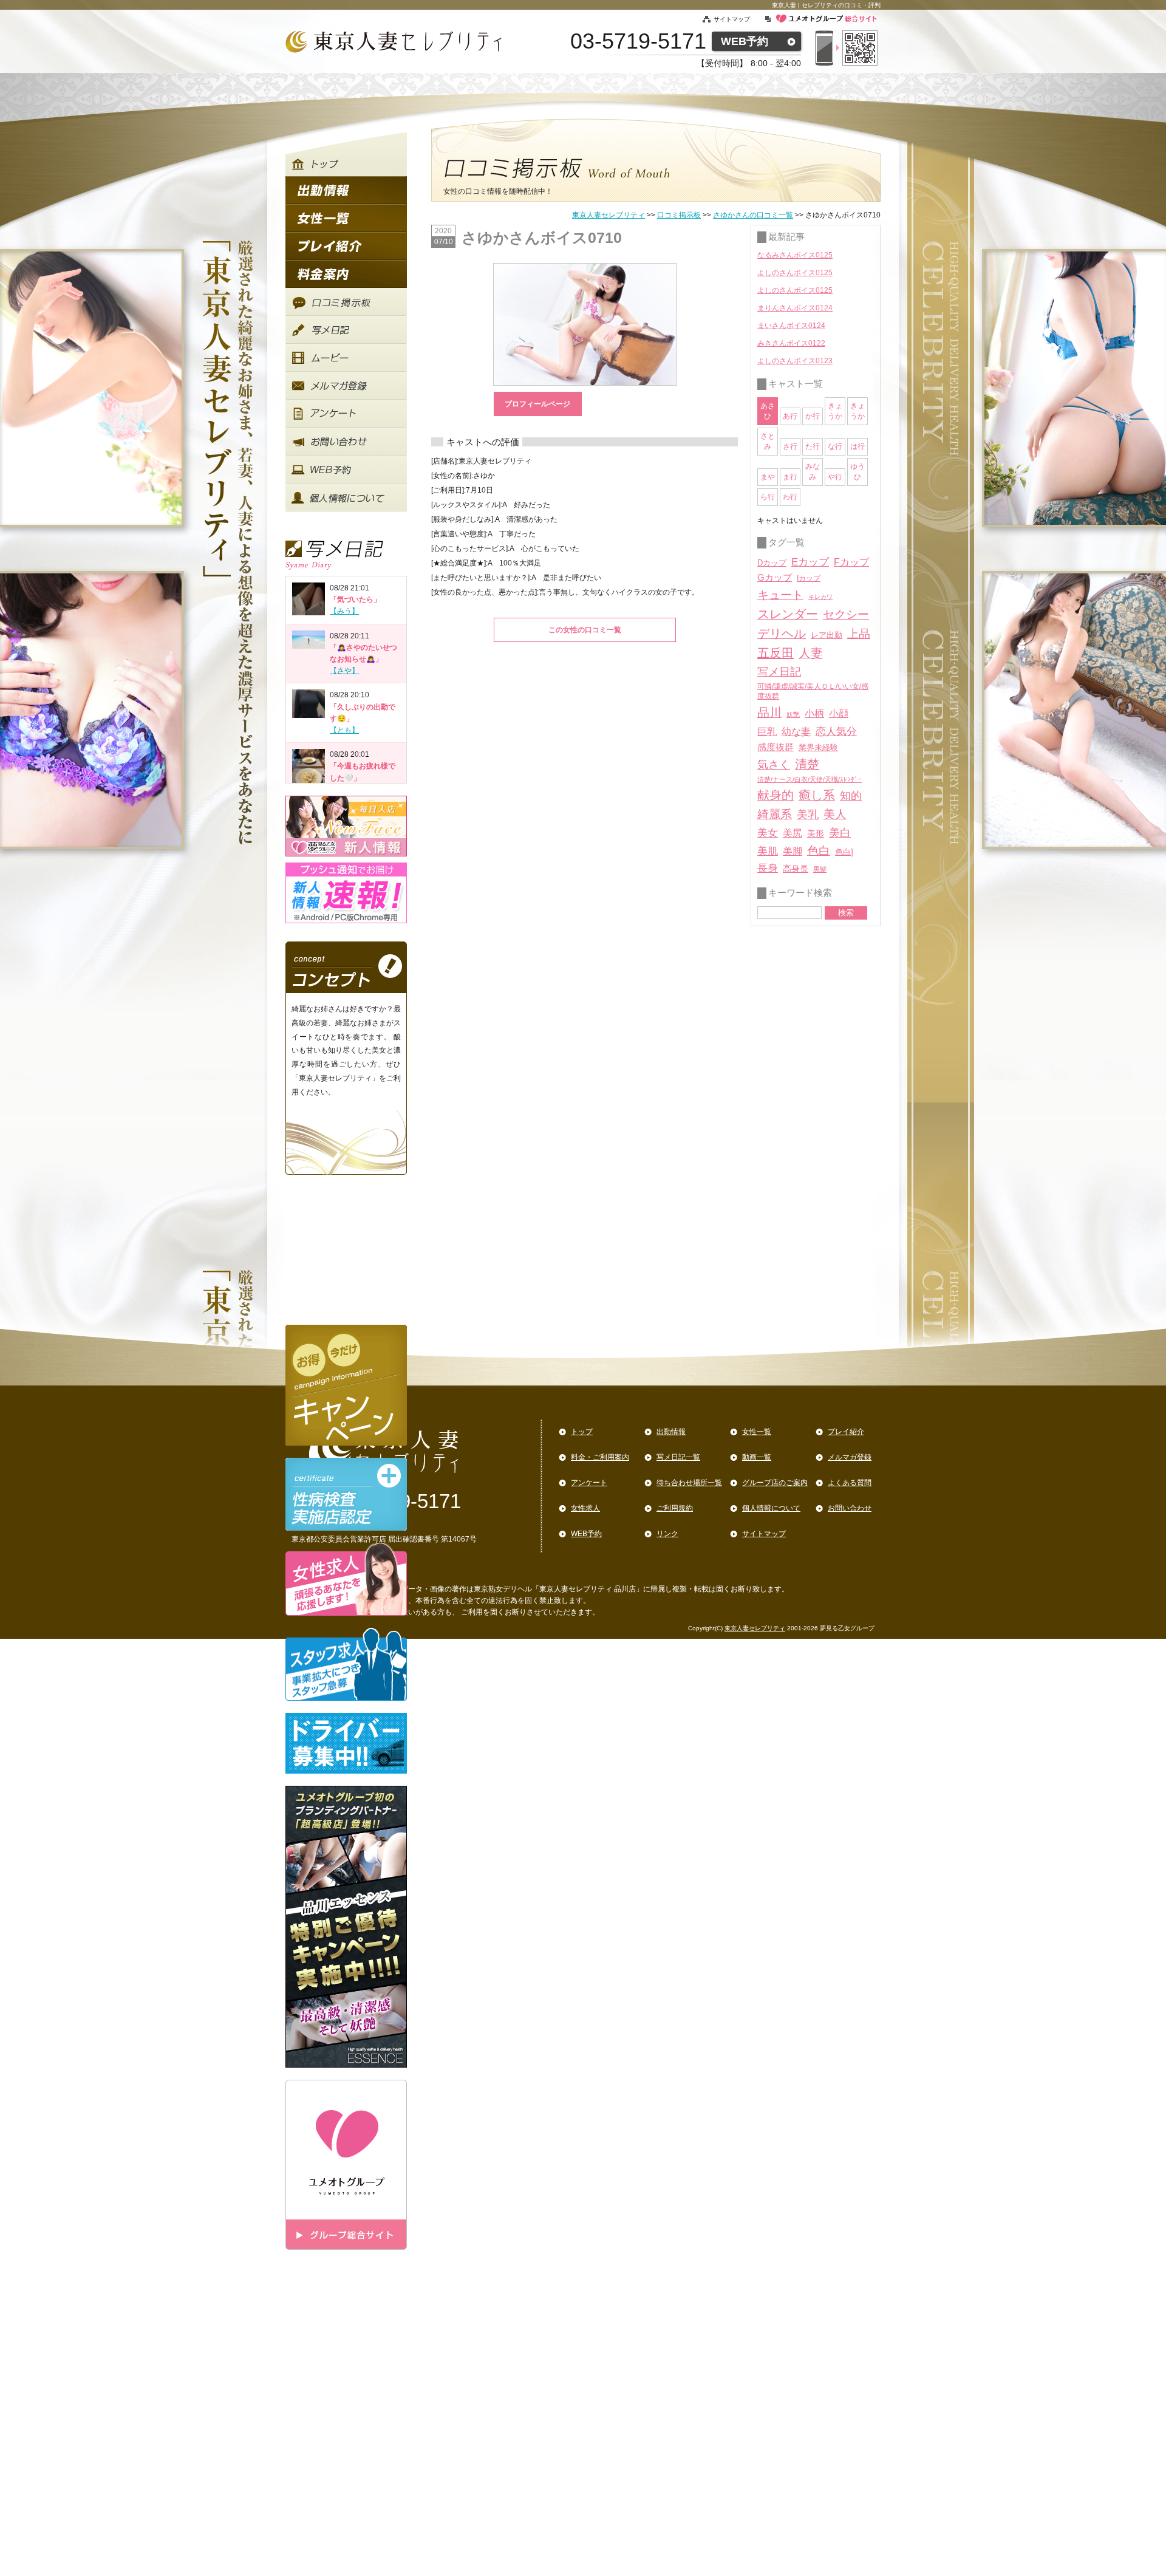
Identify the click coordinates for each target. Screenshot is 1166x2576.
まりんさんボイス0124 (795, 308)
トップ (582, 1432)
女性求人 (585, 1508)
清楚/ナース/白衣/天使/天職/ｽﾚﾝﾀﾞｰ (810, 779)
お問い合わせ (850, 1508)
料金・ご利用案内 (600, 1457)
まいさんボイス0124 (791, 326)
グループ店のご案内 (775, 1483)
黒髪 (820, 869)
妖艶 (793, 714)
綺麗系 (775, 814)
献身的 (776, 795)
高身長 (796, 869)
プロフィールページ (537, 404)
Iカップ (809, 578)
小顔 (839, 713)
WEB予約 (745, 41)
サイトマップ (739, 19)
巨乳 (767, 731)
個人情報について (771, 1508)
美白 (840, 833)
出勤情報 (671, 1432)
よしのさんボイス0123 (795, 361)
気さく (774, 765)
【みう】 (344, 611)
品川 (769, 712)
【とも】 (344, 730)
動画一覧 (757, 1457)
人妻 (811, 653)
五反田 (776, 653)
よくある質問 (850, 1483)
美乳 (808, 814)
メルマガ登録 (850, 1457)
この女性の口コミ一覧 (585, 630)
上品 (859, 634)
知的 (851, 796)
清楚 (807, 764)
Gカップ (775, 578)
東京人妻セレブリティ (609, 215)
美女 (768, 833)
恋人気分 (836, 731)
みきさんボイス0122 (791, 343)
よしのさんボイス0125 (795, 273)
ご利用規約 (675, 1508)
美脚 (793, 851)
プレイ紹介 (846, 1432)
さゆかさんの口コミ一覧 (753, 215)
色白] (844, 852)
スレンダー (788, 614)
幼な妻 (796, 732)
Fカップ (851, 562)
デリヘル (782, 634)
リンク (667, 1534)
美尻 (793, 833)
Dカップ (772, 563)
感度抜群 (776, 747)
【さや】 (344, 671)
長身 (768, 868)
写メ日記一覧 (678, 1457)
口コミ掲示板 (679, 215)
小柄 (814, 713)
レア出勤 (827, 635)
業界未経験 (818, 747)
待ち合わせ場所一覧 (689, 1483)
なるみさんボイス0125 (795, 255)
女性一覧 (757, 1432)
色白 (819, 851)
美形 (816, 834)
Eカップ (810, 562)
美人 (835, 814)
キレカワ (820, 597)
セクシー (846, 614)
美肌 (768, 851)
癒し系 (817, 795)
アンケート (589, 1483)
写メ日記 (779, 672)
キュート (780, 595)
